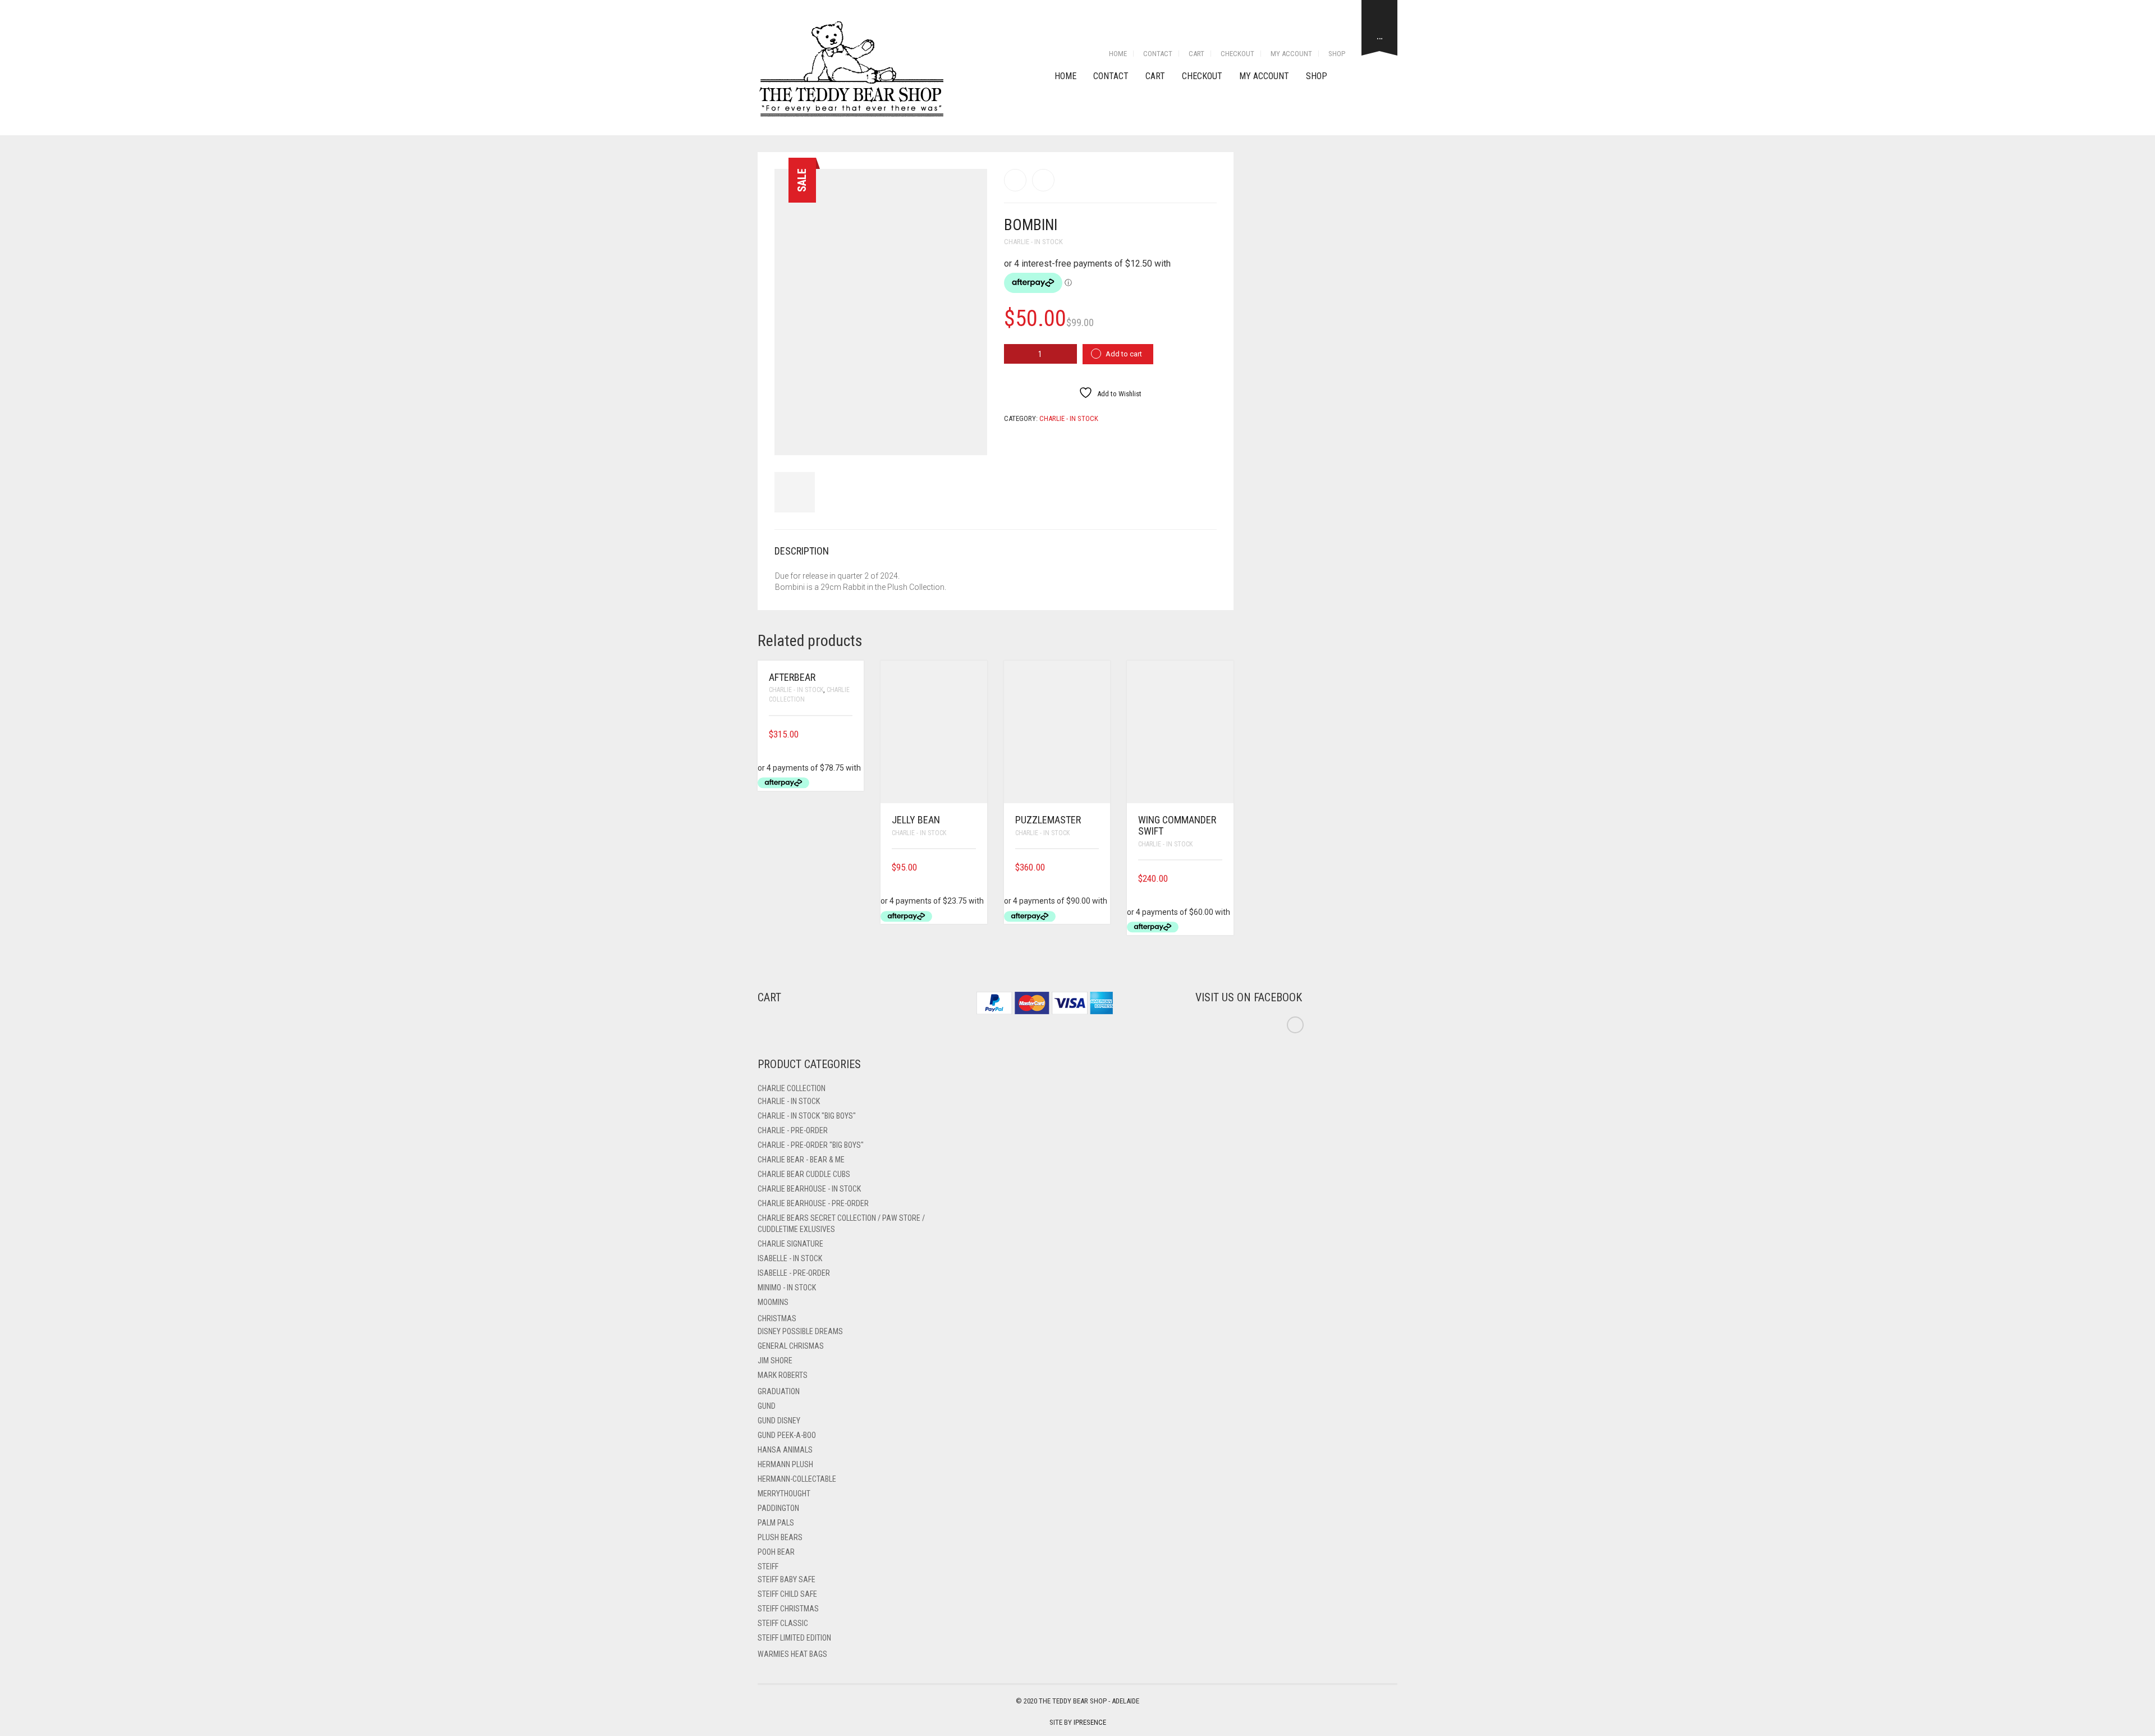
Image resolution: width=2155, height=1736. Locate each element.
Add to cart (1124, 354)
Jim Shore (775, 1361)
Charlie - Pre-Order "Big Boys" (811, 1145)
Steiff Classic (783, 1623)
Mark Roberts (783, 1375)
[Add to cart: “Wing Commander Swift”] (1218, 879)
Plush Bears (780, 1537)
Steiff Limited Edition (794, 1638)
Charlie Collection (792, 1088)
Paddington (778, 1508)
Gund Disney (779, 1421)
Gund (767, 1406)
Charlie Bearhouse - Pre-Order (813, 1203)
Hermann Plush (785, 1464)
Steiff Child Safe (787, 1594)
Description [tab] (802, 551)
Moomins (773, 1302)
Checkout (1237, 54)
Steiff (768, 1566)
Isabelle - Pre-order (794, 1273)
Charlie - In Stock (1033, 242)
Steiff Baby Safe (787, 1579)
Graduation (779, 1391)
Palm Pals (776, 1523)
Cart (1196, 54)
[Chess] (1015, 180)
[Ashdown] (1043, 180)
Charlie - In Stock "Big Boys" (807, 1116)
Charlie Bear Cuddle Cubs (804, 1174)
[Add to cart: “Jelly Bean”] (972, 867)
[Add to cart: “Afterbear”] (849, 734)
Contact (1158, 54)
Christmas (777, 1318)
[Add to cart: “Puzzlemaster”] (1095, 867)
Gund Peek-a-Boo (787, 1435)
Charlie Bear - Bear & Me (801, 1160)
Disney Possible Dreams (800, 1331)
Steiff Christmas (788, 1609)
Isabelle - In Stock (790, 1258)
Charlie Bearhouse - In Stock (809, 1189)
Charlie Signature (790, 1244)
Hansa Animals (785, 1450)
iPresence (1090, 1722)
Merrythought (784, 1494)
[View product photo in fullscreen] (969, 436)
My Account (1291, 54)
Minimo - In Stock (787, 1288)
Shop (1337, 54)
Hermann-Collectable (797, 1479)
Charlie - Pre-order (793, 1130)
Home (1118, 54)
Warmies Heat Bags (792, 1654)
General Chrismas (791, 1346)
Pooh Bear (776, 1552)
